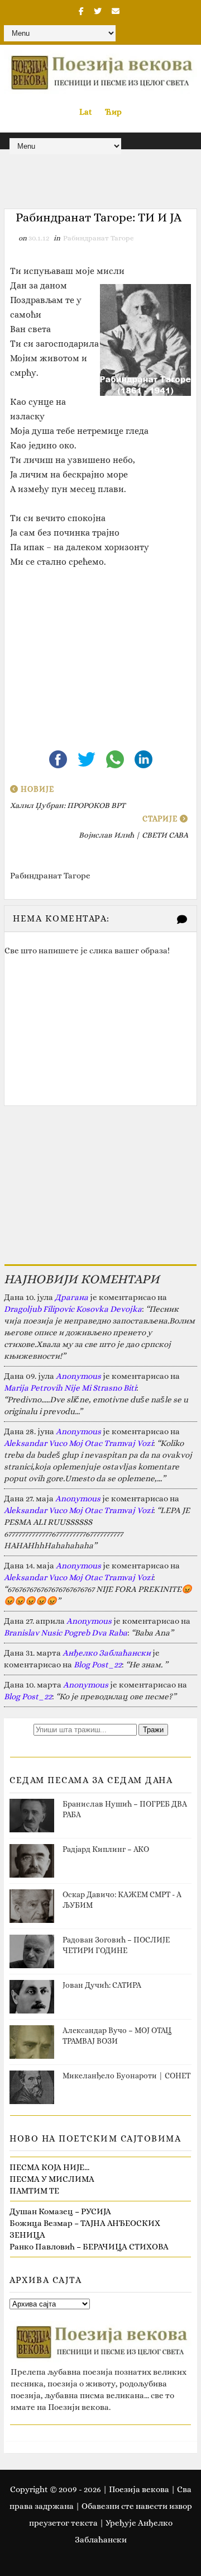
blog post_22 (98, 1665)
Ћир (113, 112)
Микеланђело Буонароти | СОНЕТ (126, 2076)
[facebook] (81, 11)
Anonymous (78, 1376)
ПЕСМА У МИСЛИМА (52, 2179)
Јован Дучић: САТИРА (102, 1985)
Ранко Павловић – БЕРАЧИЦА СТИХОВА (89, 2247)
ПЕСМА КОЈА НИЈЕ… (49, 2167)
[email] (116, 11)
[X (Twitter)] (87, 758)
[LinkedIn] (143, 758)
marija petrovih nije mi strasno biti (70, 1388)
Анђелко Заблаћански (107, 1653)
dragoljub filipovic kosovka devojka (73, 1309)
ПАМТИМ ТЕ (34, 2191)
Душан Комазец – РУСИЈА (60, 2211)
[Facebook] (59, 758)
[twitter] (98, 11)
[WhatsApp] (116, 758)
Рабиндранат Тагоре (99, 238)
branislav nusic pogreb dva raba (66, 1633)
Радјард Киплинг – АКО (106, 1849)
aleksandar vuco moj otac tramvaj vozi (78, 1443)
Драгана (71, 1297)
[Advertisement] (100, 650)
